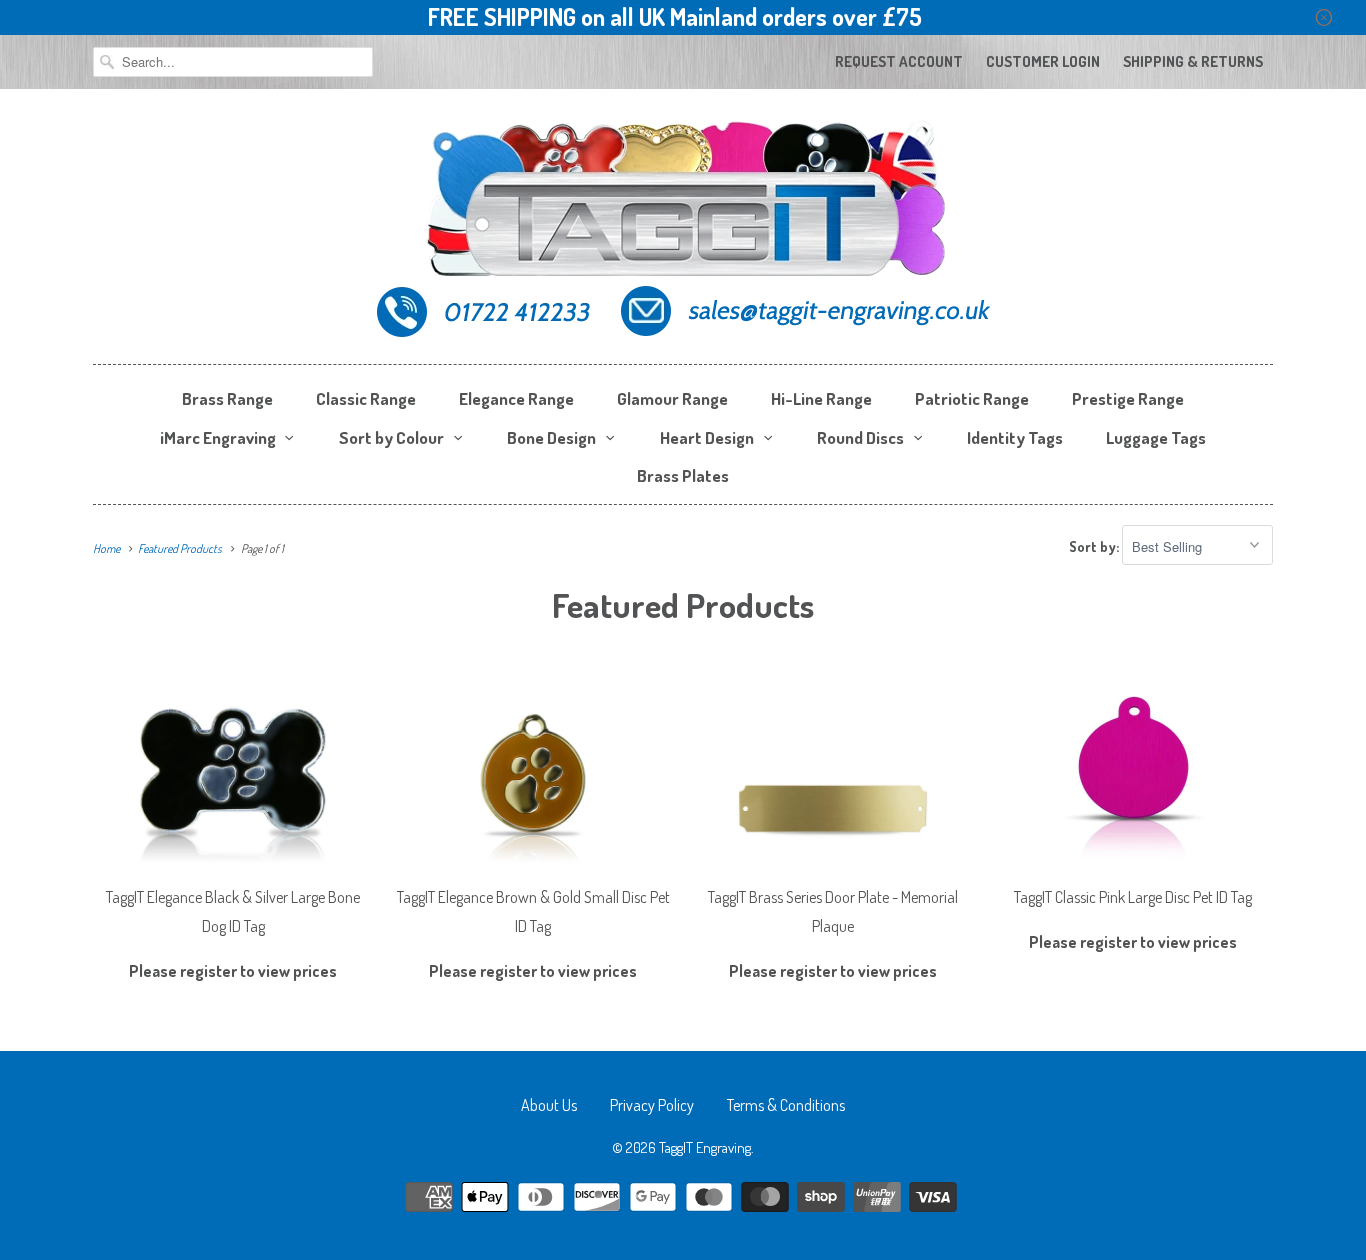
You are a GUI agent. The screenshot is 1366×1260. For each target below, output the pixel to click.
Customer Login (1043, 61)
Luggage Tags (1156, 437)
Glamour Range (672, 398)
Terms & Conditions (786, 1105)
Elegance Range (516, 398)
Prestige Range (1128, 398)
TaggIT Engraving (705, 1147)
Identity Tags (1015, 437)
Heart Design (707, 437)
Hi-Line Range (821, 398)
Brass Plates (683, 475)
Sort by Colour (391, 437)
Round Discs (860, 437)
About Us (549, 1105)
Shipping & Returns (1193, 61)
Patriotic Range (972, 398)
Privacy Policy (652, 1105)
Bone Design (551, 437)
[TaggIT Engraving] (683, 231)
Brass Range (227, 398)
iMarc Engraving (218, 437)
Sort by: (1095, 546)
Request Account (899, 61)
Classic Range (366, 398)
